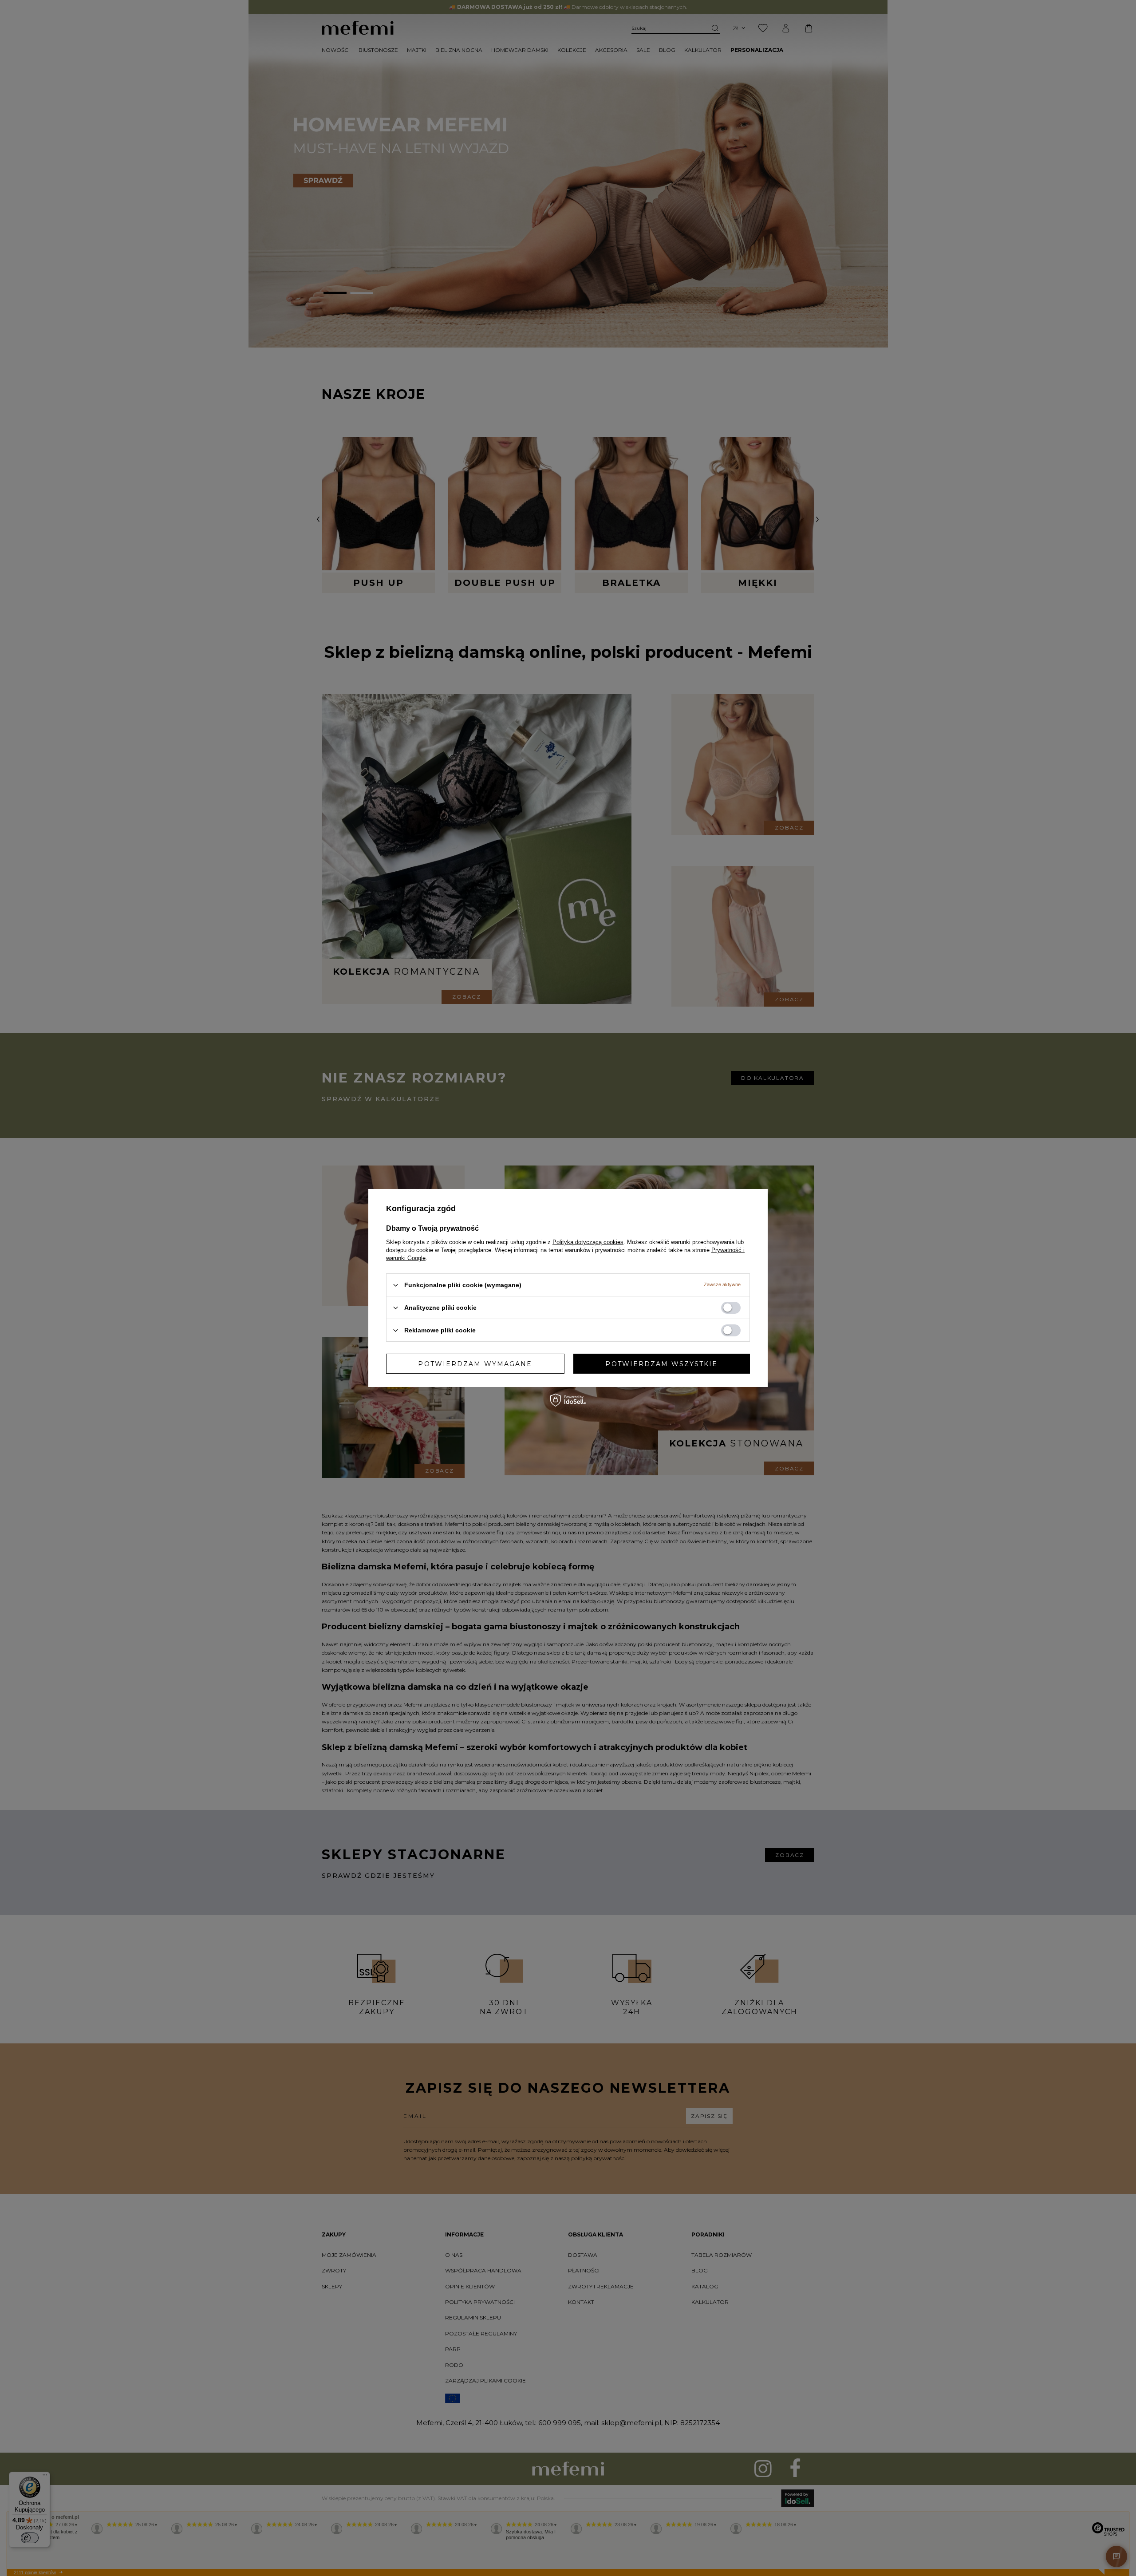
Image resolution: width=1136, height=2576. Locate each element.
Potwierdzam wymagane (475, 1363)
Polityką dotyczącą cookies (588, 1242)
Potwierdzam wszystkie (661, 1363)
